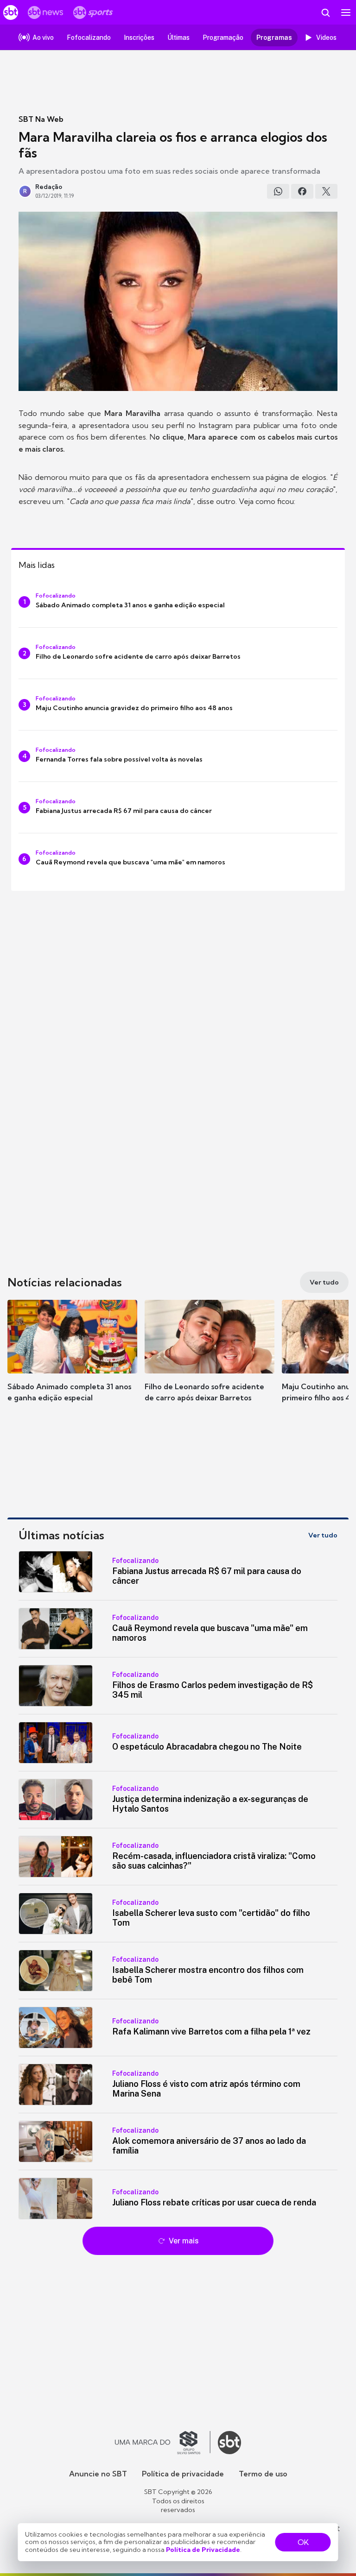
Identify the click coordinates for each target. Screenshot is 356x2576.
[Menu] (346, 13)
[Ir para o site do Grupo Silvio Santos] (163, 2443)
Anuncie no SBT (98, 2474)
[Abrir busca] (325, 13)
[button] (72, 1360)
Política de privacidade (183, 2474)
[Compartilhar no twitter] (326, 191)
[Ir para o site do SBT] (229, 2443)
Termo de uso (263, 2474)
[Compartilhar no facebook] (302, 191)
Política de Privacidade (203, 2550)
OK (303, 2542)
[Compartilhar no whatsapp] (278, 191)
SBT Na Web (41, 119)
